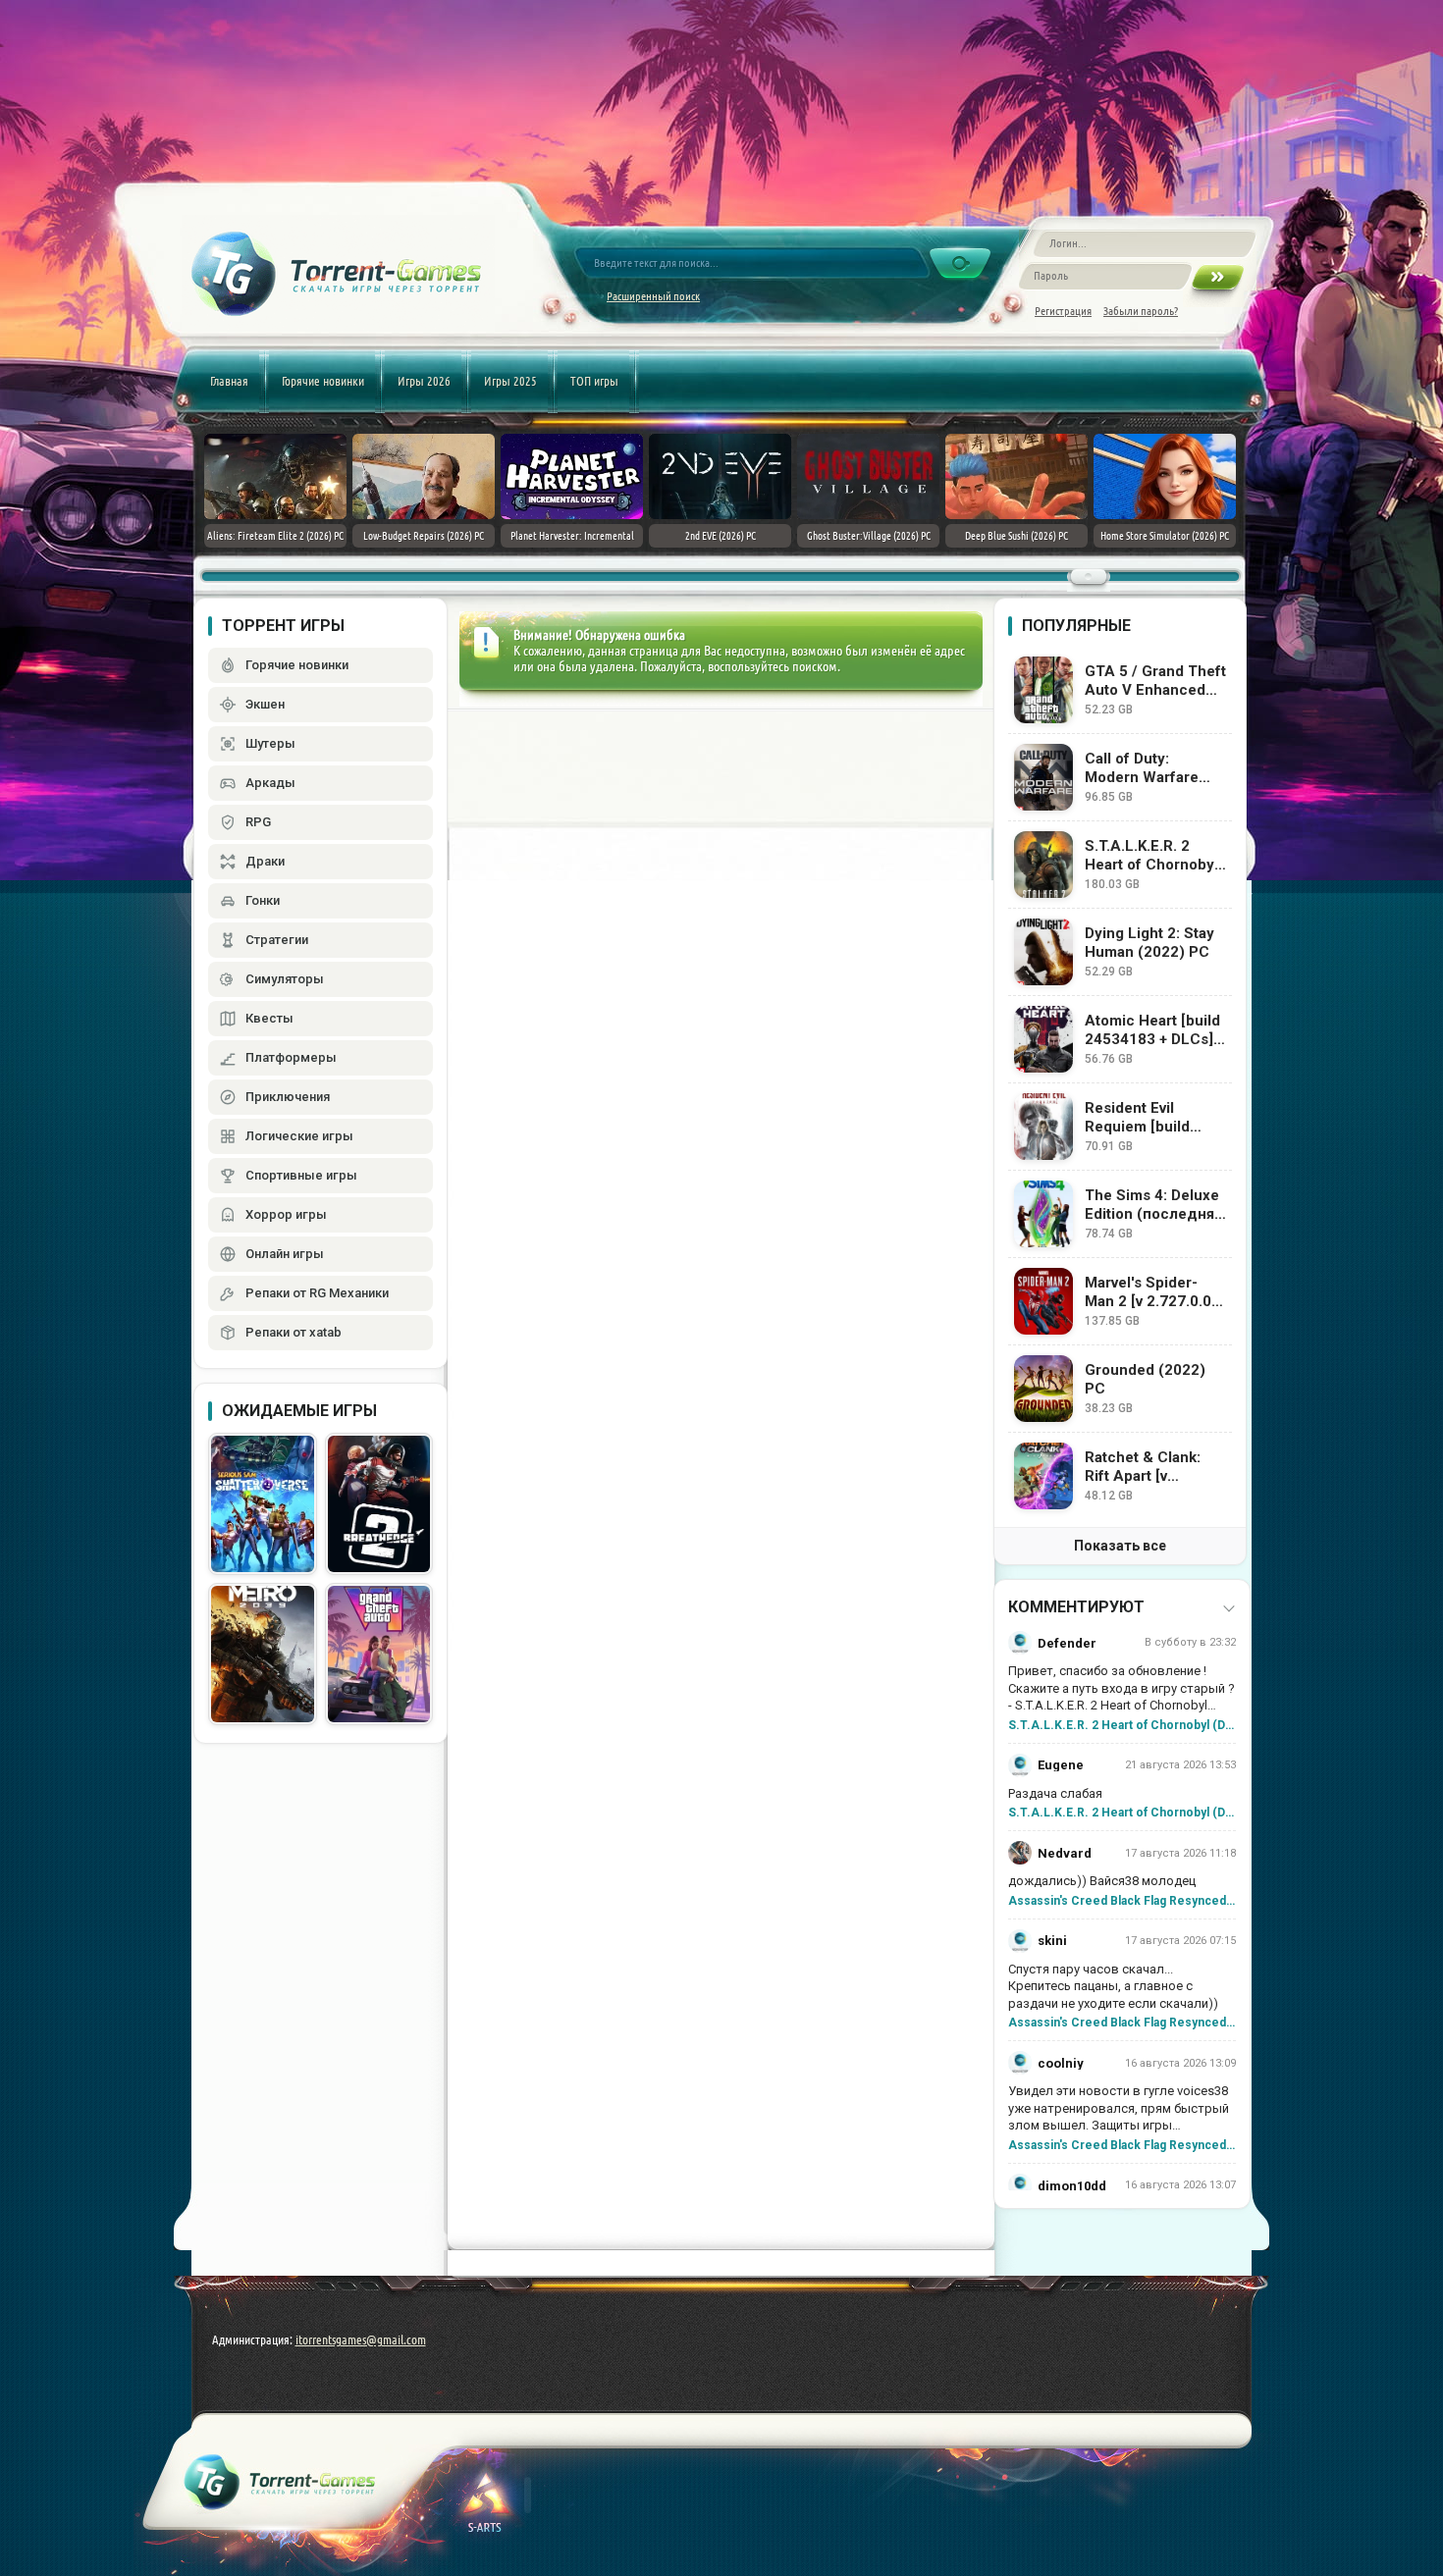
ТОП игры (594, 381)
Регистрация (1063, 311)
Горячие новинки (323, 381)
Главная (229, 381)
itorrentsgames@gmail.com (361, 2339)
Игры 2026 (424, 381)
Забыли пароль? (1141, 311)
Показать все (1120, 1546)
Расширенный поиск (653, 296)
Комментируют (1076, 1607)
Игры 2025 (510, 381)
